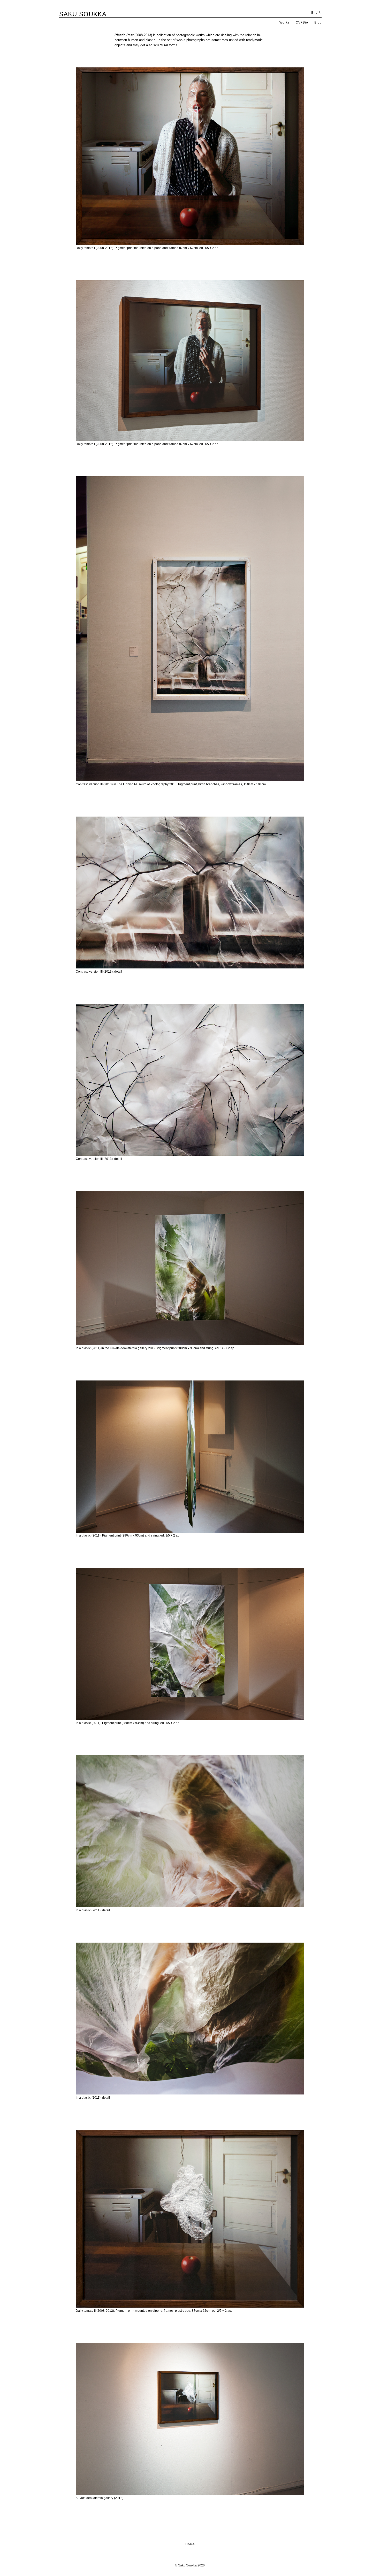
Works (284, 22)
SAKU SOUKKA (83, 14)
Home (190, 2544)
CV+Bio (302, 22)
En (313, 13)
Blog (318, 22)
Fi (320, 13)
